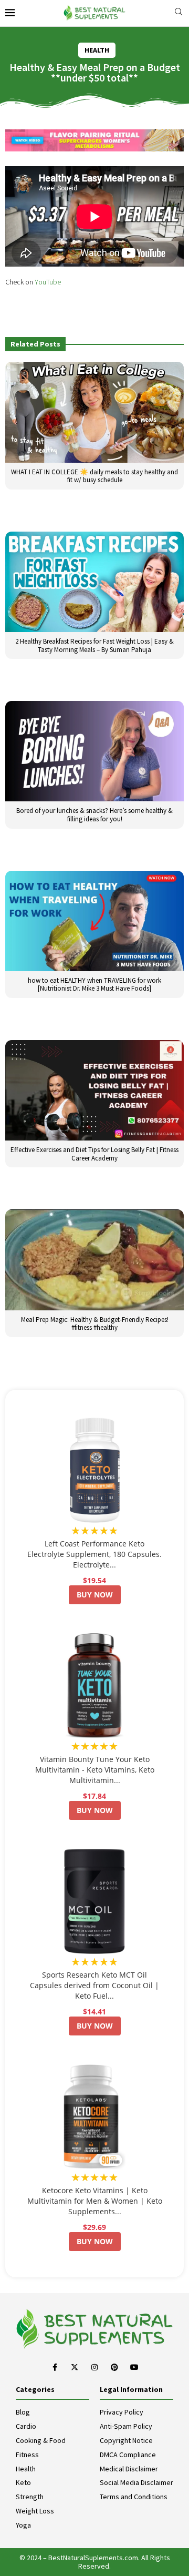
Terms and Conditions (134, 2497)
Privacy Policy (122, 2412)
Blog (23, 2412)
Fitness (27, 2455)
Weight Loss (35, 2511)
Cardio (26, 2426)
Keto (23, 2482)
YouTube (48, 282)
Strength (30, 2497)
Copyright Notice (126, 2440)
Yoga (23, 2525)
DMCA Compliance (128, 2455)
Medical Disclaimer (129, 2469)
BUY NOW (95, 1595)
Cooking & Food (41, 2440)
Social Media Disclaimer (136, 2482)
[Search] (178, 13)
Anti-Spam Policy (126, 2426)
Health (26, 2469)
